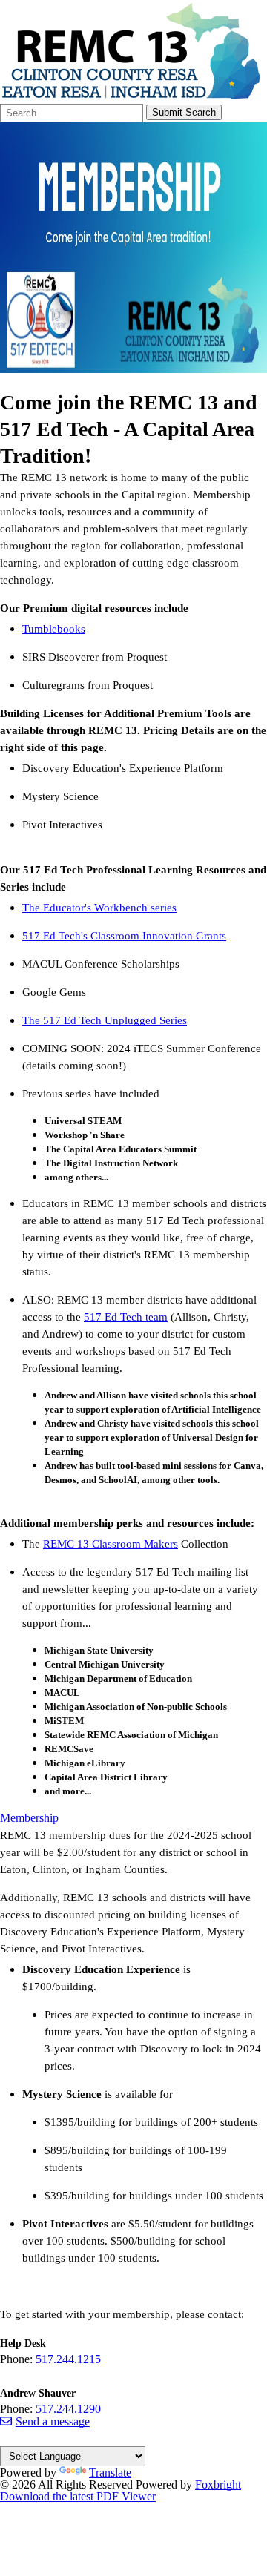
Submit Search (184, 112)
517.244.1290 (68, 2409)
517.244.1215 (68, 2359)
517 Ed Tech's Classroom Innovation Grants (124, 936)
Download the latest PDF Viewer (78, 2496)
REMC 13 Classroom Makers (111, 1544)
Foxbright (218, 2484)
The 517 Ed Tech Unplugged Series (105, 1020)
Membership (29, 1818)
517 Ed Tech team (126, 1317)
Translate (110, 2473)
